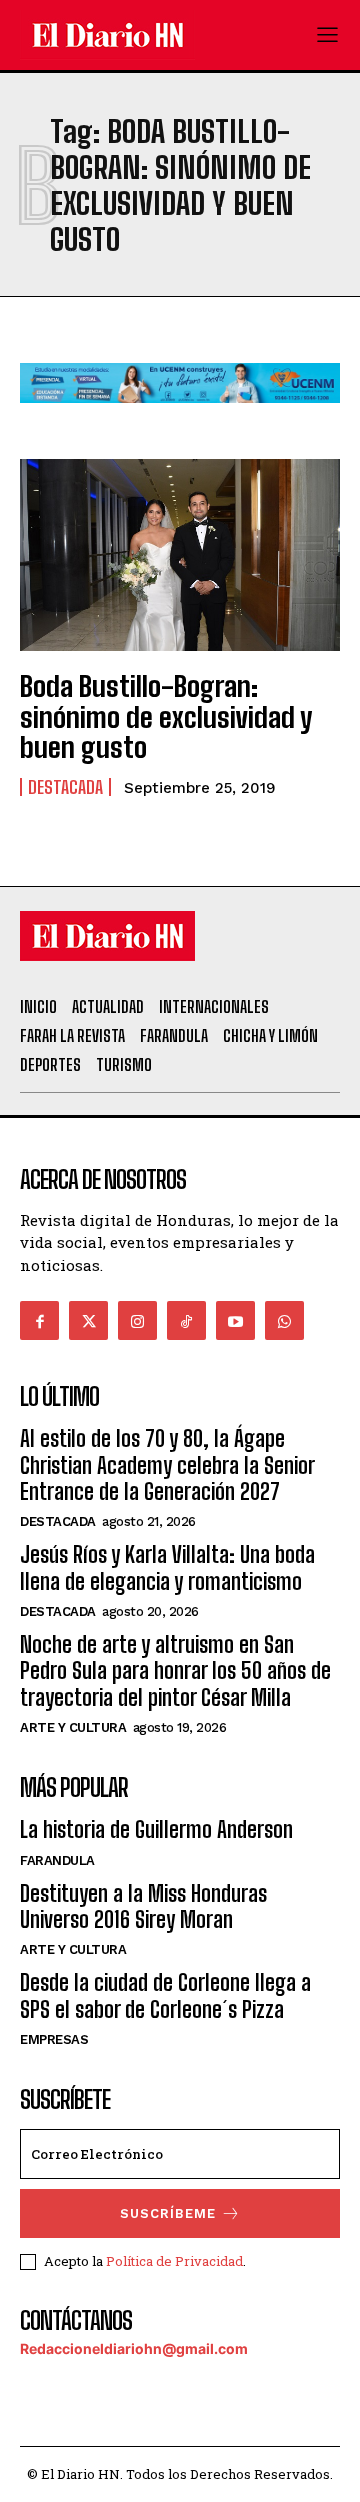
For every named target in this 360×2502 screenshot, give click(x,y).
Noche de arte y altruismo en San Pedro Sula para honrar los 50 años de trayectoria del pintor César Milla (175, 1671)
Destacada (65, 787)
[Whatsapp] (284, 1320)
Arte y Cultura (73, 1727)
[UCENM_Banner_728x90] (180, 418)
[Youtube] (235, 1320)
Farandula (57, 1860)
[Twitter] (88, 1320)
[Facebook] (39, 1320)
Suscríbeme (168, 2213)
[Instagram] (137, 1320)
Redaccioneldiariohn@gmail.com (134, 2348)
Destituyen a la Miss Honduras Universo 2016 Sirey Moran (143, 1906)
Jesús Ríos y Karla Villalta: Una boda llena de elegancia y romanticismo (167, 1567)
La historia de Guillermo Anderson (156, 1829)
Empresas (54, 2039)
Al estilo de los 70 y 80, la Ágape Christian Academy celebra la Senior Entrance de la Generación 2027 (167, 1465)
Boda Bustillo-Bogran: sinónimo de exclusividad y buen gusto (165, 717)
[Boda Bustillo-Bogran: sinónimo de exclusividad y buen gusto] (180, 555)
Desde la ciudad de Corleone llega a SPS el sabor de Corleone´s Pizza (165, 1995)
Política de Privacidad (174, 2261)
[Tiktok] (186, 1320)
